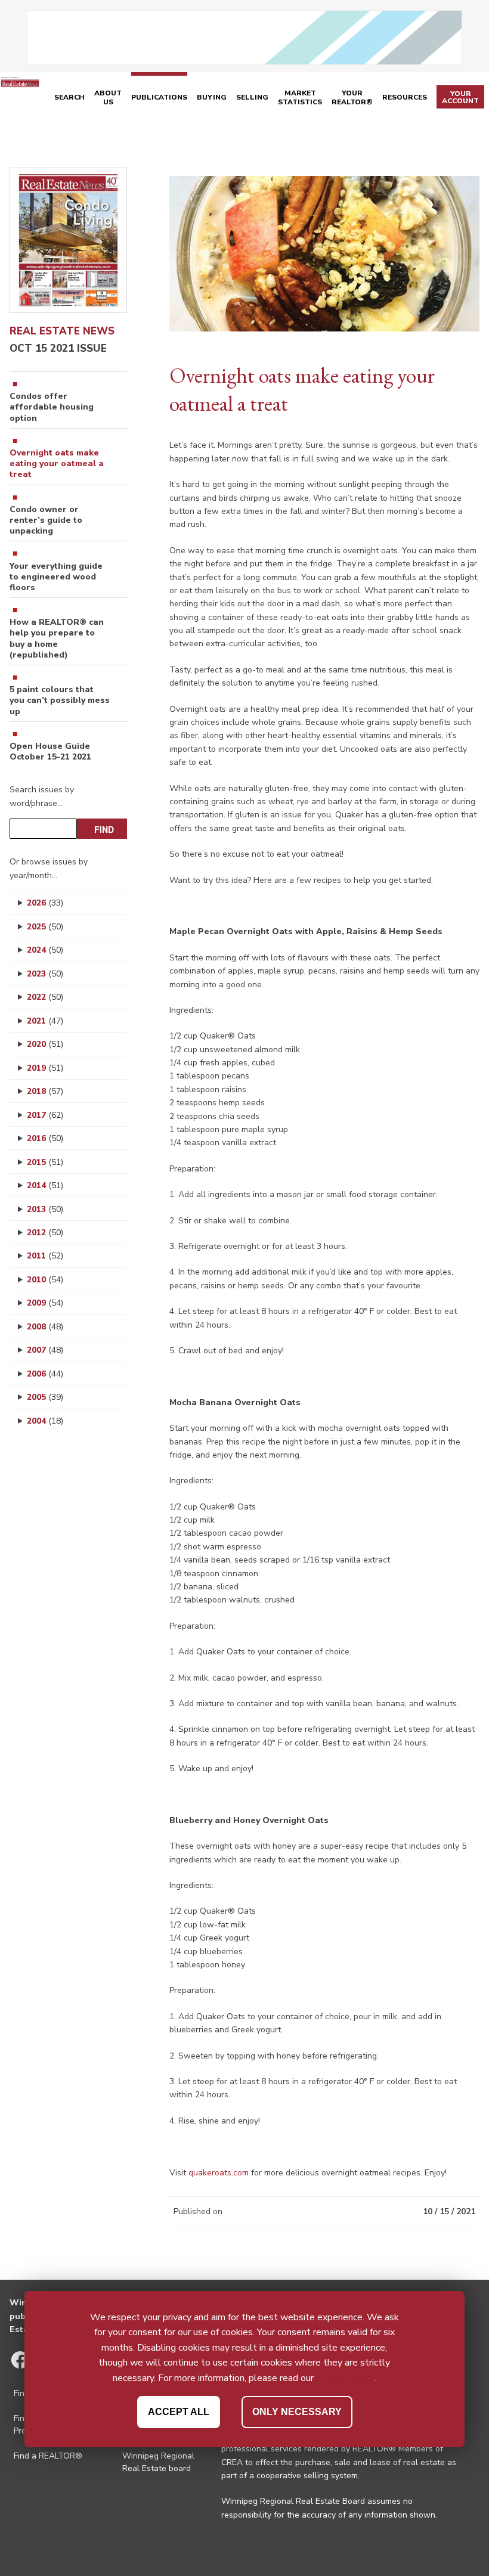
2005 (45, 1397)
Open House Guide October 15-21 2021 (50, 752)
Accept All (179, 2412)
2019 (45, 1068)
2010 (45, 1280)
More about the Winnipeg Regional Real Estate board (158, 2456)
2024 (45, 950)
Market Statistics (300, 98)
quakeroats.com (219, 2173)
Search (69, 97)
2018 (45, 1091)
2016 (45, 1138)
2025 (45, 927)
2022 (45, 997)
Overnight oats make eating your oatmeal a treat (57, 464)
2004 (45, 1421)
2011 (45, 1256)
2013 (45, 1209)
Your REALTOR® (352, 98)
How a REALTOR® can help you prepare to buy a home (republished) (57, 639)
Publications (159, 97)
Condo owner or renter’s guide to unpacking (46, 520)
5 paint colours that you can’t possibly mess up (60, 700)
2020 (45, 1044)
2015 (45, 1162)
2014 (45, 1185)
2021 (45, 1021)
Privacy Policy (345, 2378)
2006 (45, 1374)
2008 (45, 1327)
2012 (45, 1233)
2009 (45, 1303)
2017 (45, 1115)
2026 (45, 903)
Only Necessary (297, 2412)
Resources (405, 97)
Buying (212, 97)
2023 (45, 974)
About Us (108, 98)
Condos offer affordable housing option (52, 407)
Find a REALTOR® (48, 2456)
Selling (252, 97)
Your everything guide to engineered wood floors (56, 577)
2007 (45, 1350)
